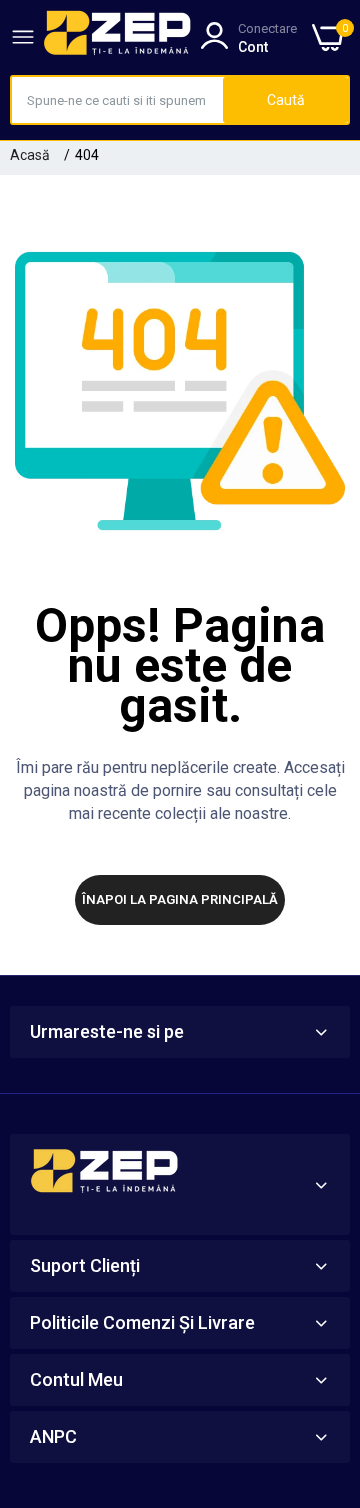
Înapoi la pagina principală (180, 899)
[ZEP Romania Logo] (118, 37)
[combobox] (117, 100)
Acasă (30, 155)
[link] (320, 1343)
